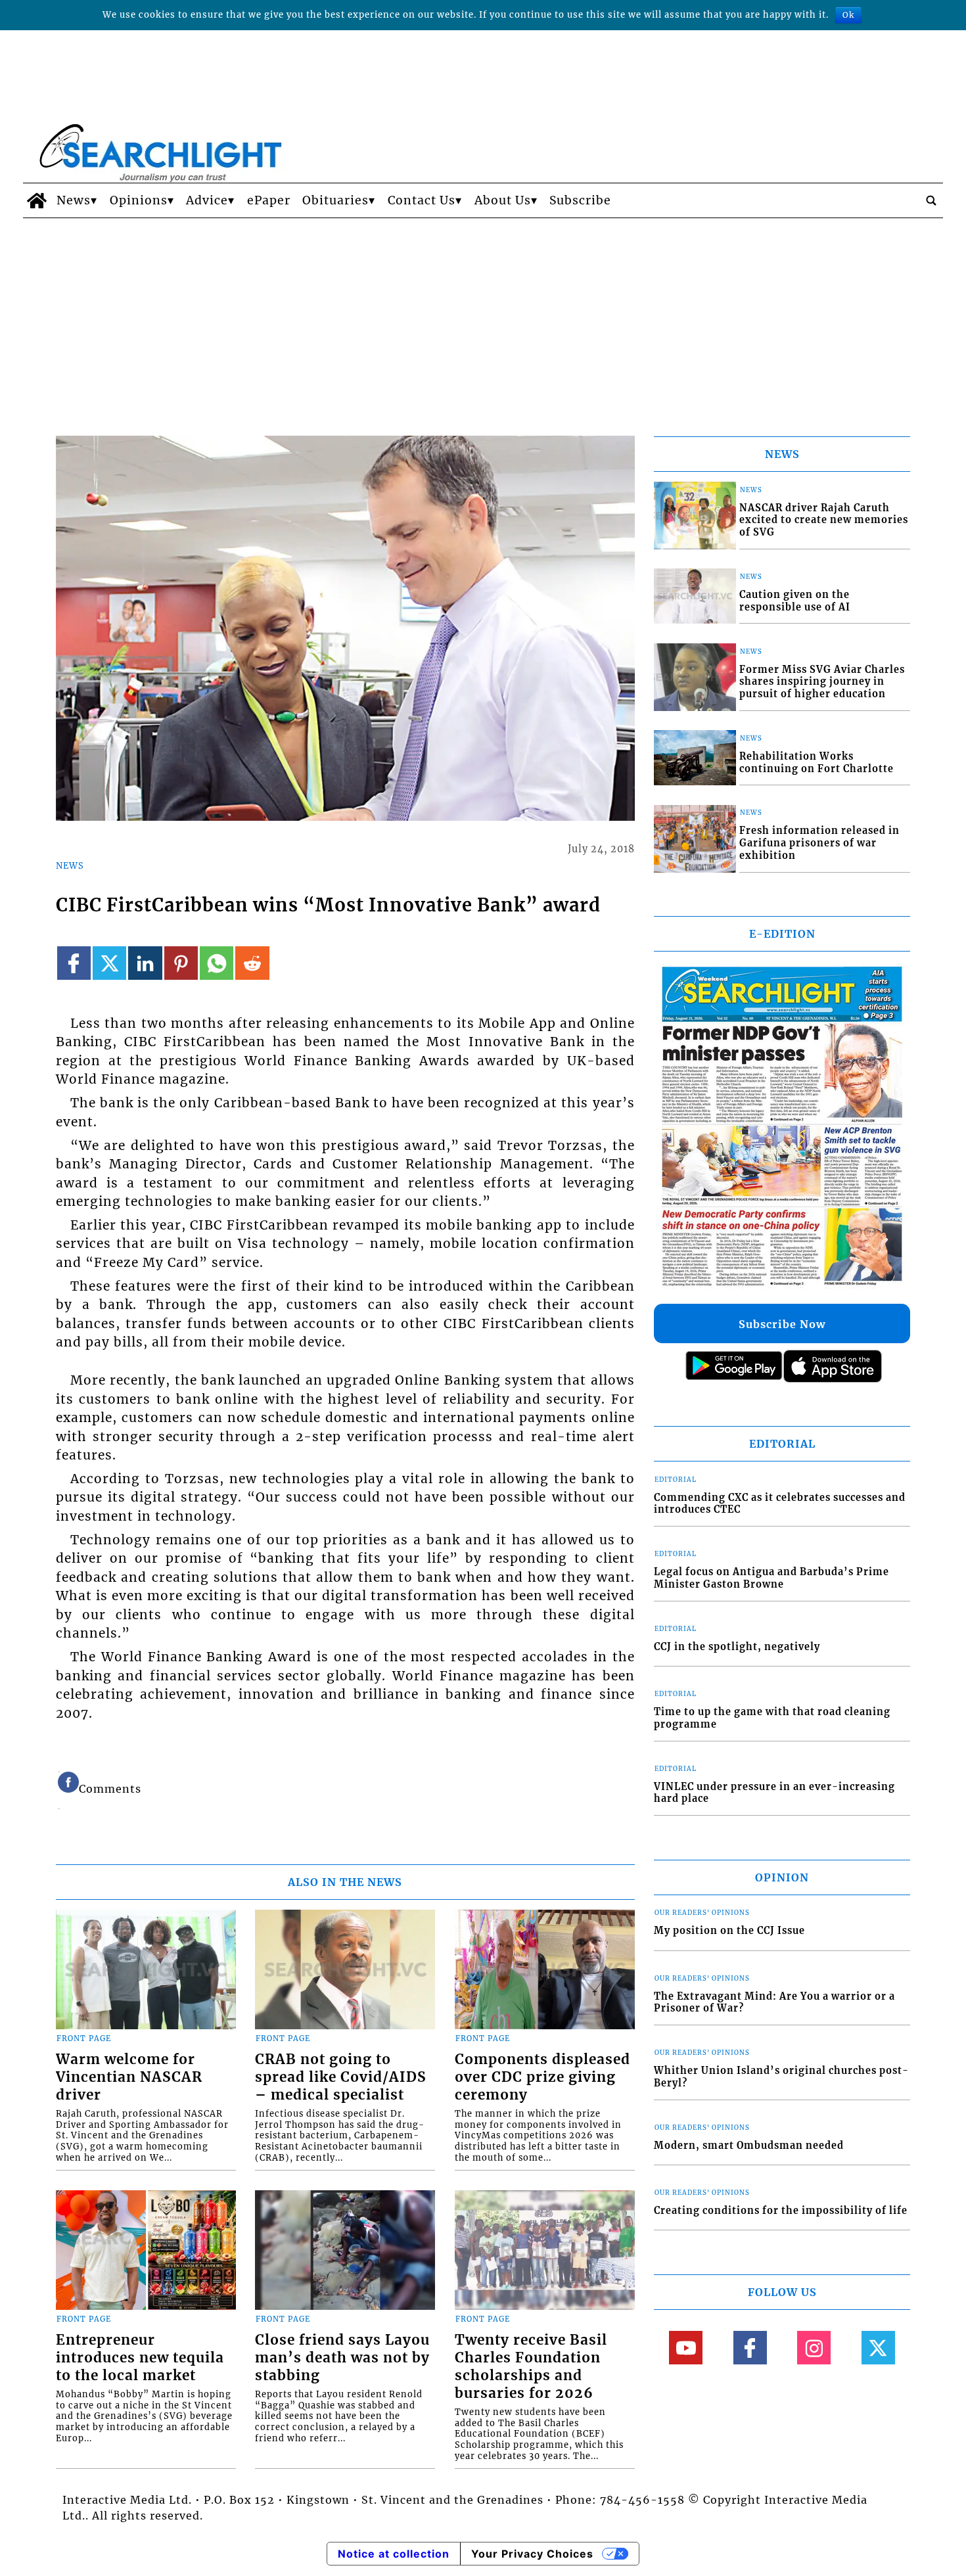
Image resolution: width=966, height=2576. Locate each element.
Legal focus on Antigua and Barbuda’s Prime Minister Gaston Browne (771, 1578)
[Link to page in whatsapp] (217, 963)
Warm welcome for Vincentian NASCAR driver (129, 2077)
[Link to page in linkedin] (145, 963)
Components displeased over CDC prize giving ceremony (542, 2077)
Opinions (139, 200)
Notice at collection (394, 2554)
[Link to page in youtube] (686, 2348)
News (74, 200)
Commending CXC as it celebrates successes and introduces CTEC (780, 1504)
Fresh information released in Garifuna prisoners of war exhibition (819, 843)
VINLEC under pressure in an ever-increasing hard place (774, 1793)
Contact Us (422, 200)
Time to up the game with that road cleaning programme (772, 1718)
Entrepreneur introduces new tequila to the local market (140, 2358)
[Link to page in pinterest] (181, 963)
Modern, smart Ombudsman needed (749, 2146)
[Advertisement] (483, 317)
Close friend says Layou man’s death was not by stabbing (342, 2358)
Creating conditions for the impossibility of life (781, 2211)
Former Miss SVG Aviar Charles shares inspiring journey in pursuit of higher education (822, 682)
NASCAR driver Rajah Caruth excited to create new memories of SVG (824, 520)
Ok (848, 15)
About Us (503, 200)
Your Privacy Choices (532, 2554)
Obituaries (335, 200)
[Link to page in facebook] (74, 963)
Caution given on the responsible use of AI (795, 601)
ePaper (269, 200)
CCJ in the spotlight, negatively (737, 1647)
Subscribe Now (782, 1324)
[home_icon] (36, 200)
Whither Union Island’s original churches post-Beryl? (781, 2077)
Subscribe (580, 200)
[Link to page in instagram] (814, 2348)
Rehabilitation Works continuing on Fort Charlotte (816, 763)
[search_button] (931, 200)
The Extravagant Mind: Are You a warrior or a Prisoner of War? (774, 2003)
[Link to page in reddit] (252, 963)
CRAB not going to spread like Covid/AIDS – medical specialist (341, 2077)
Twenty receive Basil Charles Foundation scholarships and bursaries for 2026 (531, 2367)
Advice (207, 200)
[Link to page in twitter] (109, 963)
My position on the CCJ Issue (729, 1931)
